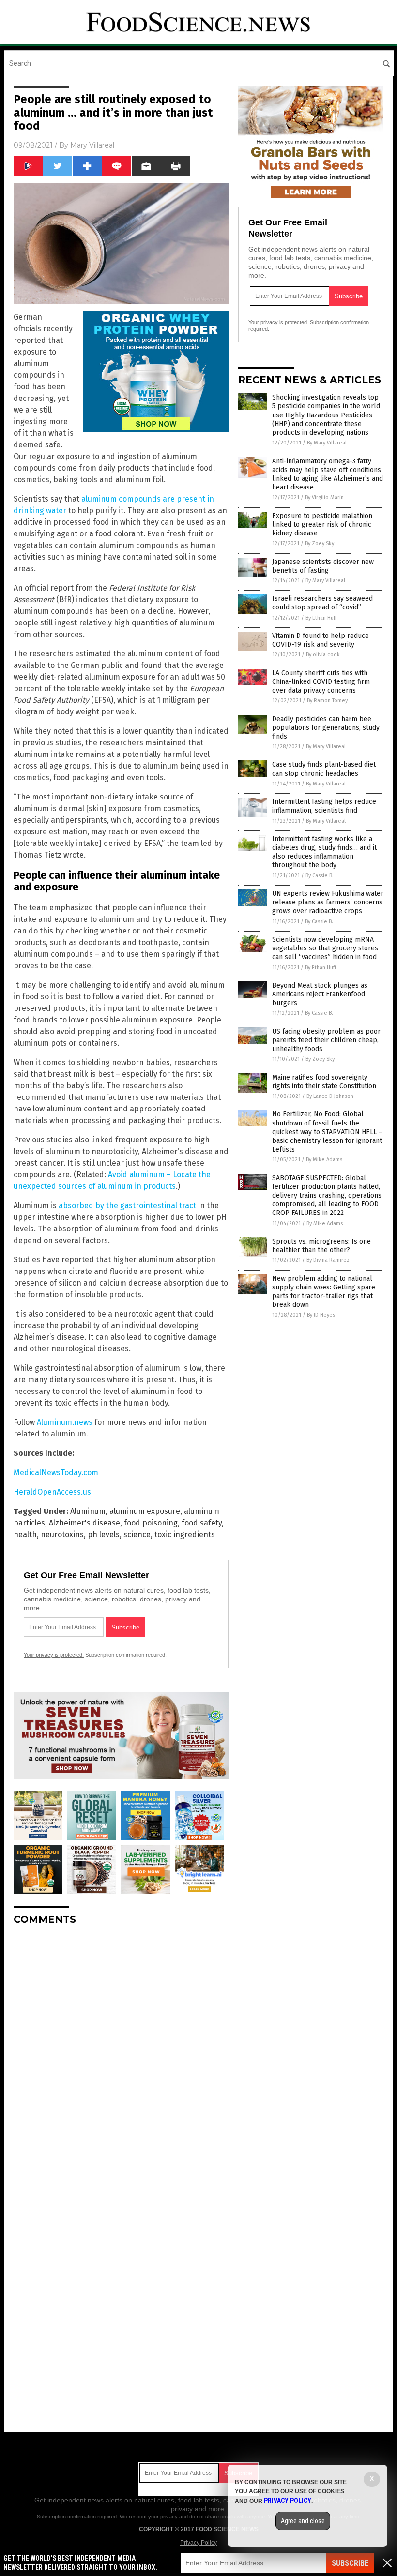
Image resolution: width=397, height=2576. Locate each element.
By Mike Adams (324, 1160)
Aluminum (88, 1511)
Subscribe (350, 2563)
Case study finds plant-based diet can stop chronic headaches (324, 769)
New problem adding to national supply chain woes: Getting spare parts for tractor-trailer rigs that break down (324, 1292)
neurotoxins (62, 1534)
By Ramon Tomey (327, 701)
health (25, 1534)
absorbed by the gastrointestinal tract (127, 1206)
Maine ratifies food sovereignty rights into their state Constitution (324, 1082)
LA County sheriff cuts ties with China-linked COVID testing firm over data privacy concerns (321, 682)
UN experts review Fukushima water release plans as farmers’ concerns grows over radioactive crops (328, 902)
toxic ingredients (185, 1534)
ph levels (104, 1534)
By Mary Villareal (327, 443)
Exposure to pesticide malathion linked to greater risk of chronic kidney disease (322, 525)
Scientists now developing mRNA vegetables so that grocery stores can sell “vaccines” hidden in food (325, 948)
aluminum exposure (145, 1511)
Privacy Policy (198, 2543)
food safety (202, 1523)
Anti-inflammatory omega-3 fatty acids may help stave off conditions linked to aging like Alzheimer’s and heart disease (328, 474)
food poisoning (151, 1523)
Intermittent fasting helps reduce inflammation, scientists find (324, 806)
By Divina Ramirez (328, 1260)
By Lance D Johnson (330, 1096)
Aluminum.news (65, 1422)
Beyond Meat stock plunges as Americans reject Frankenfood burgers (320, 994)
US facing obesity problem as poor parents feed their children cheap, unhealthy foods (326, 1040)
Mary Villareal (92, 145)
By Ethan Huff (321, 618)
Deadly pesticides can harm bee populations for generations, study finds (326, 728)
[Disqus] (121, 2054)
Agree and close (303, 2521)
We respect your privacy (149, 2517)
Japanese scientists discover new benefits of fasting (323, 566)
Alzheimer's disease (84, 1523)
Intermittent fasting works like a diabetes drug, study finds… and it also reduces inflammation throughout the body (324, 852)
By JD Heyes (321, 1315)
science (137, 1534)
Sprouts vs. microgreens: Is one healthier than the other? (321, 1246)
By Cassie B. (320, 876)
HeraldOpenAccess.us (52, 1492)
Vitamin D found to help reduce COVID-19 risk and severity (321, 640)
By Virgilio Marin (324, 497)
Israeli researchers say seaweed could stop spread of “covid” (322, 603)
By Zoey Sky (320, 543)
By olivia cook (323, 655)
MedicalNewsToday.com (56, 1473)
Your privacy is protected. (54, 1655)
